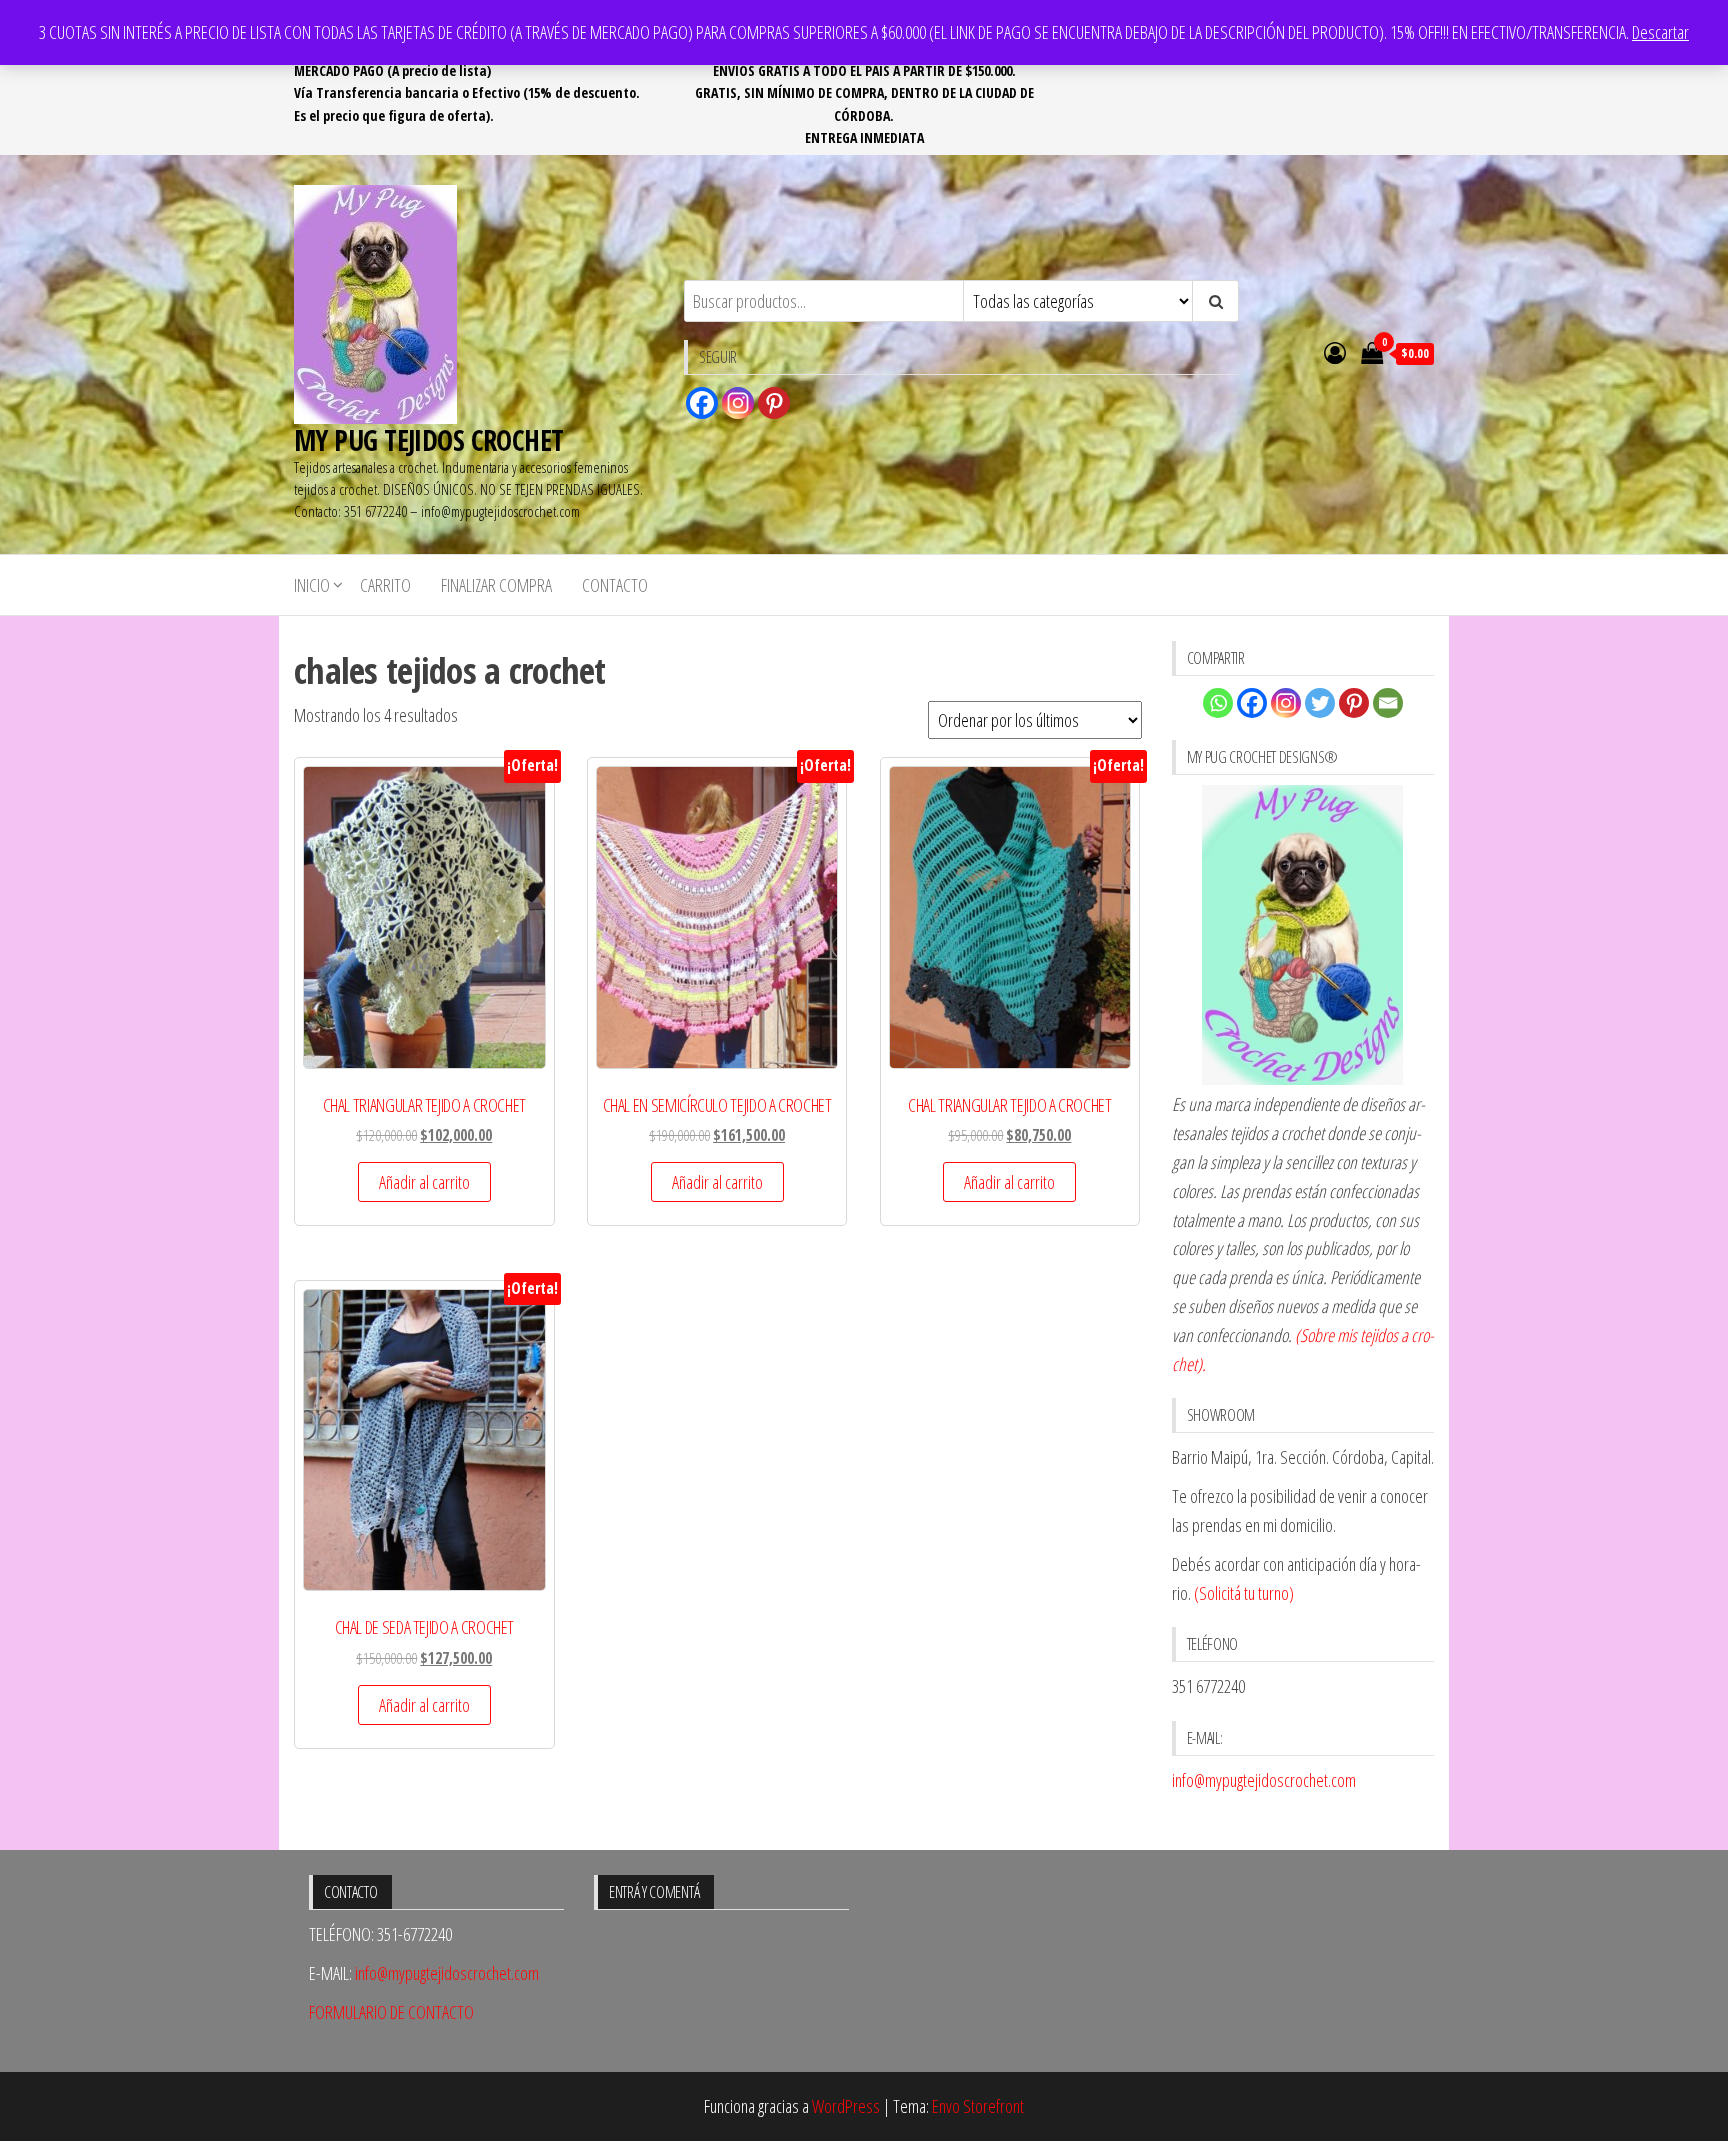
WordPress (846, 2106)
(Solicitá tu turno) (1242, 1593)
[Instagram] (738, 403)
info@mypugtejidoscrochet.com (1264, 1780)
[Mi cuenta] (1335, 352)
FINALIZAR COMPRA (496, 585)
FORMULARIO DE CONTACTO (391, 2012)
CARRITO (385, 585)
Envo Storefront (978, 2106)
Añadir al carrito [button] (424, 1182)
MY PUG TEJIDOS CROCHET (429, 440)
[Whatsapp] (1218, 703)
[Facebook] (702, 403)
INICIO (312, 585)
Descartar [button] (1660, 32)
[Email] (1388, 703)
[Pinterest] (774, 403)
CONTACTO (615, 585)
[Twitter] (1320, 703)
